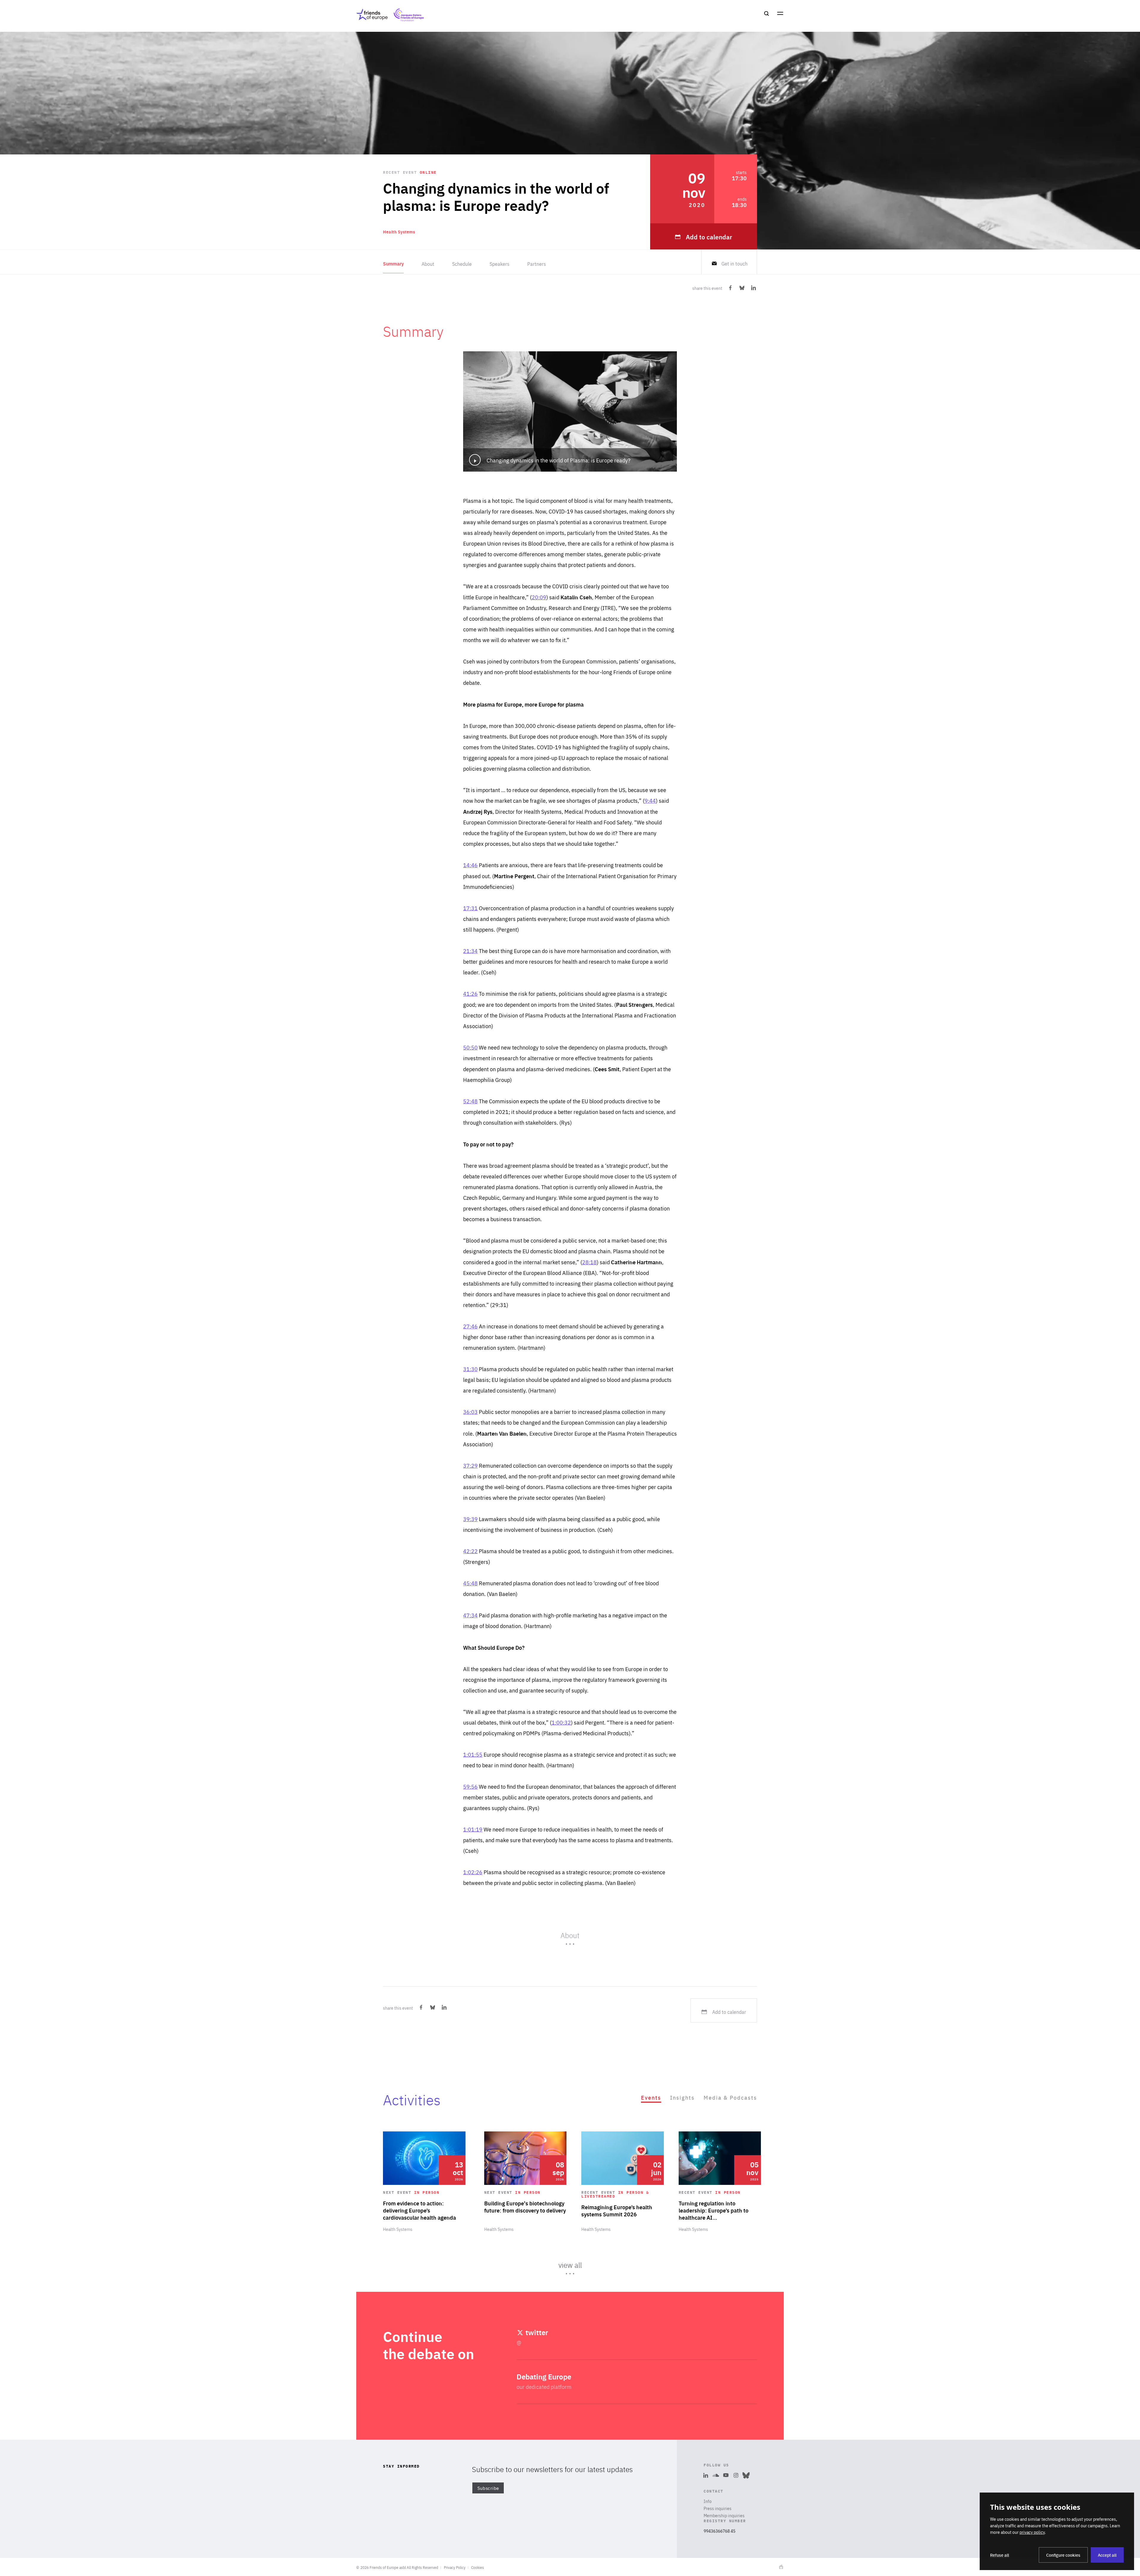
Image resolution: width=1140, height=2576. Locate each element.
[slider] (570, 2206)
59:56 (470, 1786)
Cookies (478, 2567)
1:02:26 (473, 1872)
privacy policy (1032, 2532)
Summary (393, 264)
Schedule (462, 264)
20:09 (539, 597)
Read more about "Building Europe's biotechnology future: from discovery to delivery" (525, 2182)
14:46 (470, 865)
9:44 (650, 801)
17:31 (470, 908)
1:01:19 (473, 1829)
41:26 (470, 994)
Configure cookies (1063, 2555)
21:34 (470, 951)
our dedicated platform (544, 2387)
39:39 (470, 1519)
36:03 (470, 1412)
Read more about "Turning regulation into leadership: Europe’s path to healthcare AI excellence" (720, 2182)
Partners (537, 264)
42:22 (470, 1551)
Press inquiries (718, 2508)
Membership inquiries (724, 2515)
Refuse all (1000, 2555)
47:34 (470, 1615)
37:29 (470, 1465)
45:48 (470, 1583)
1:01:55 (473, 1754)
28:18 (589, 1262)
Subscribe (488, 2488)
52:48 (470, 1101)
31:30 (470, 1369)
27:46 (470, 1326)
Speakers (499, 264)
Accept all (1107, 2555)
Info (708, 2501)
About (428, 264)
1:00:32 (561, 1722)
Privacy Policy (455, 2567)
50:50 (470, 1047)
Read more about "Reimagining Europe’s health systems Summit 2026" (623, 2182)
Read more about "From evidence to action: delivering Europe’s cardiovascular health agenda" (424, 2182)
